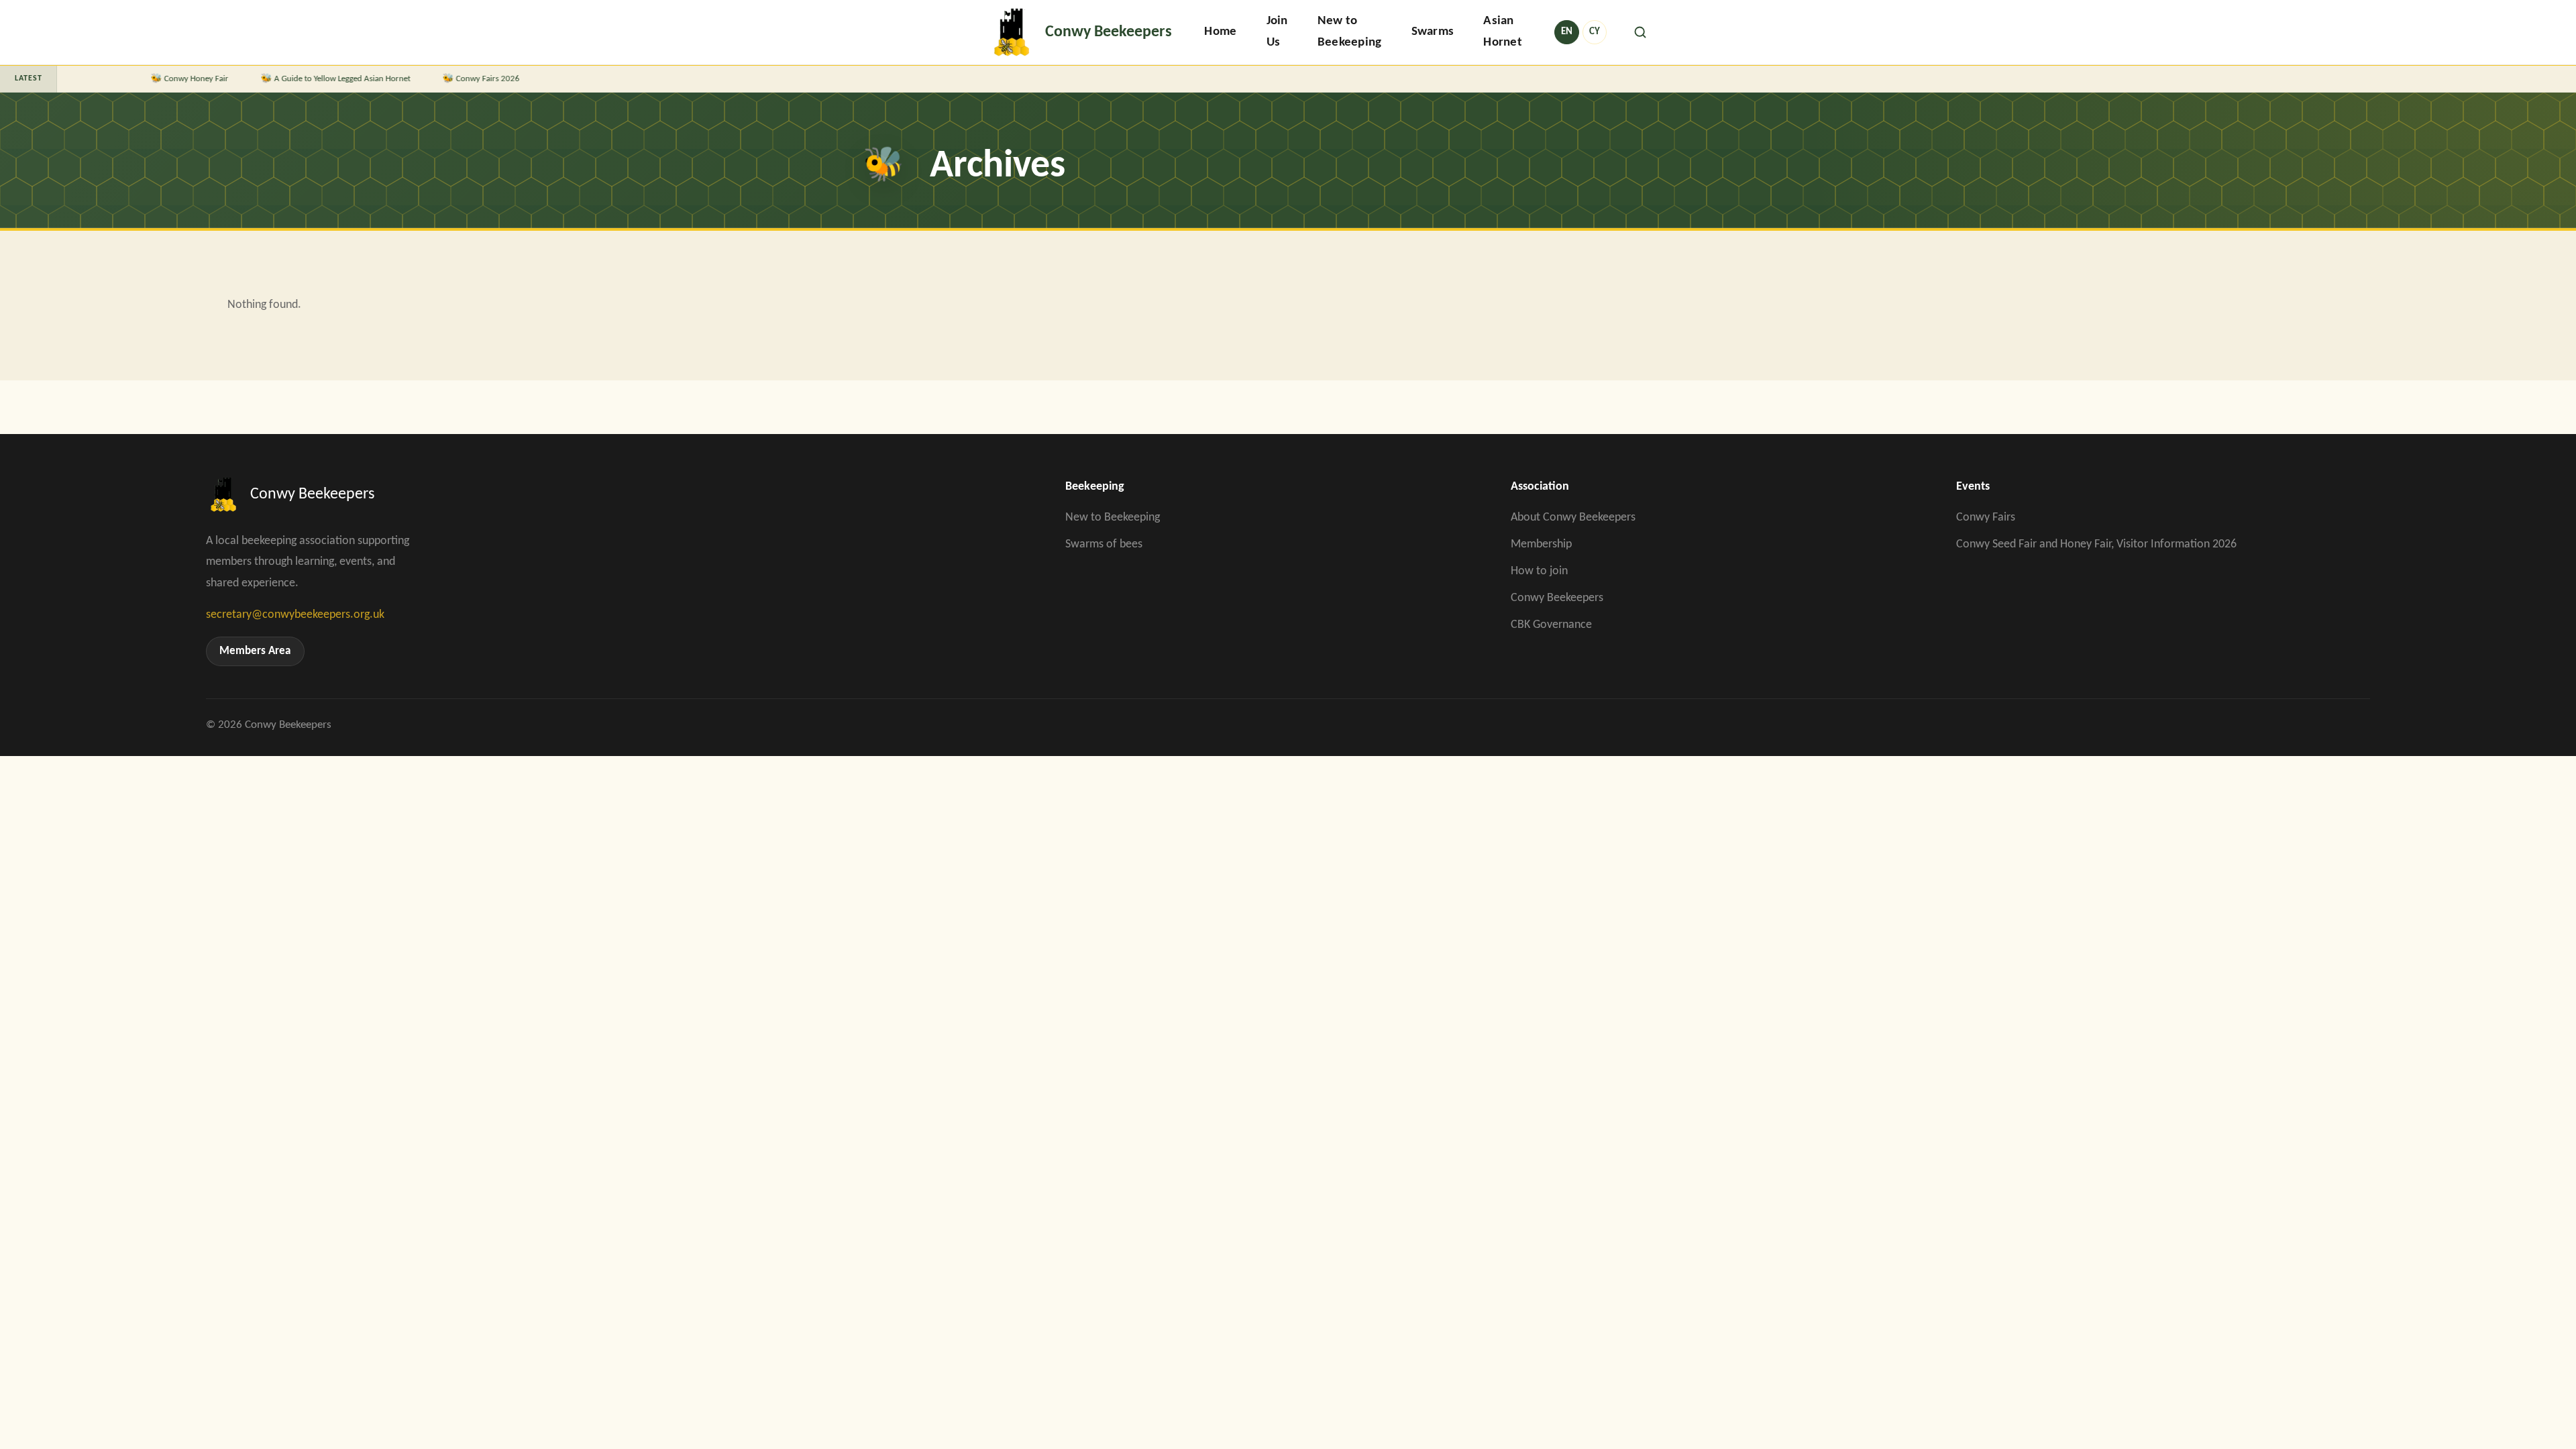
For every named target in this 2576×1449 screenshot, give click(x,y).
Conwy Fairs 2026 (398, 79)
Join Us (1277, 32)
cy (1595, 32)
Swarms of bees (1104, 544)
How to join (1539, 571)
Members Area (255, 651)
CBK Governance (1551, 625)
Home (1220, 32)
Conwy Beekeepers (1557, 598)
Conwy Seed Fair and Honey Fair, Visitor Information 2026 (2096, 544)
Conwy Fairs (1986, 518)
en (1567, 32)
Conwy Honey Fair (107, 79)
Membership (1541, 544)
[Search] (1640, 32)
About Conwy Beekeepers (1573, 518)
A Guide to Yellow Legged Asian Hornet (253, 79)
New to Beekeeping (1350, 32)
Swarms (1433, 32)
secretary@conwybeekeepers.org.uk (295, 615)
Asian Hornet (1503, 32)
